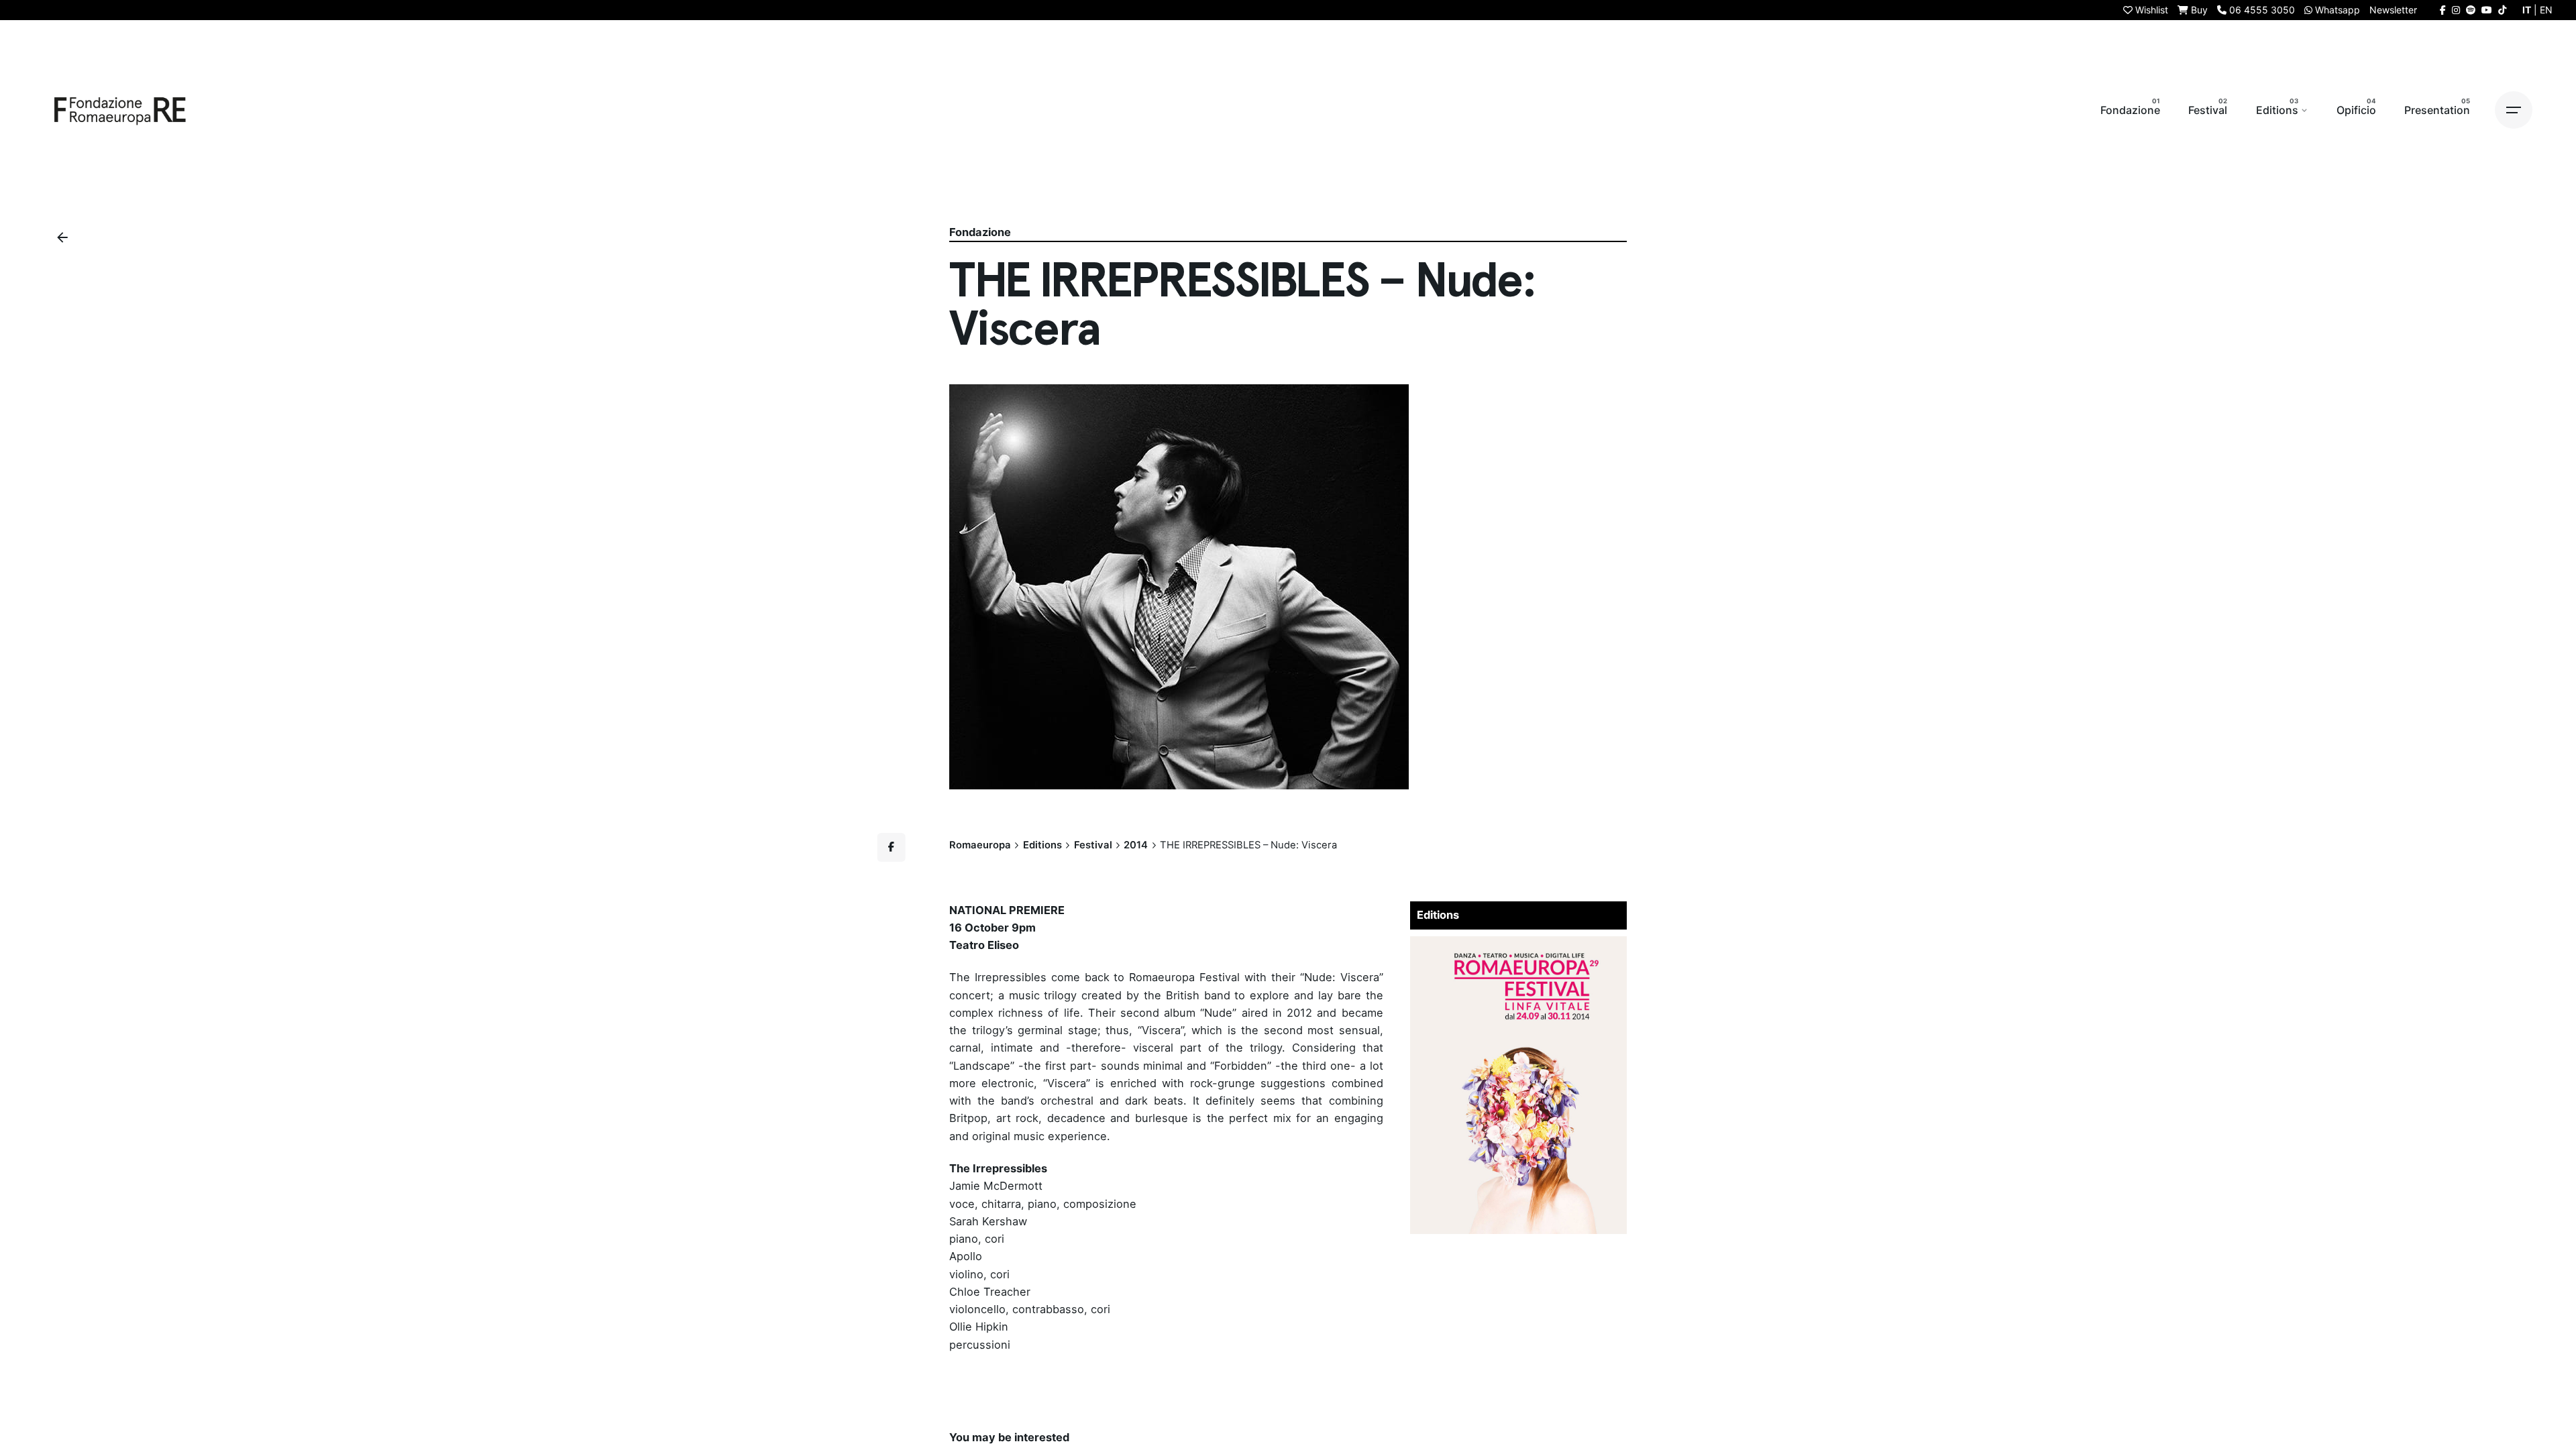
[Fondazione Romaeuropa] (120, 110)
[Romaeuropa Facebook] (2443, 10)
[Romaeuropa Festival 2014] (1519, 945)
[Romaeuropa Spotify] (2471, 10)
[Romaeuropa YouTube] (2487, 10)
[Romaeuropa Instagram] (2456, 10)
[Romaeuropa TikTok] (2502, 10)
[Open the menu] (2514, 110)
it (2527, 10)
